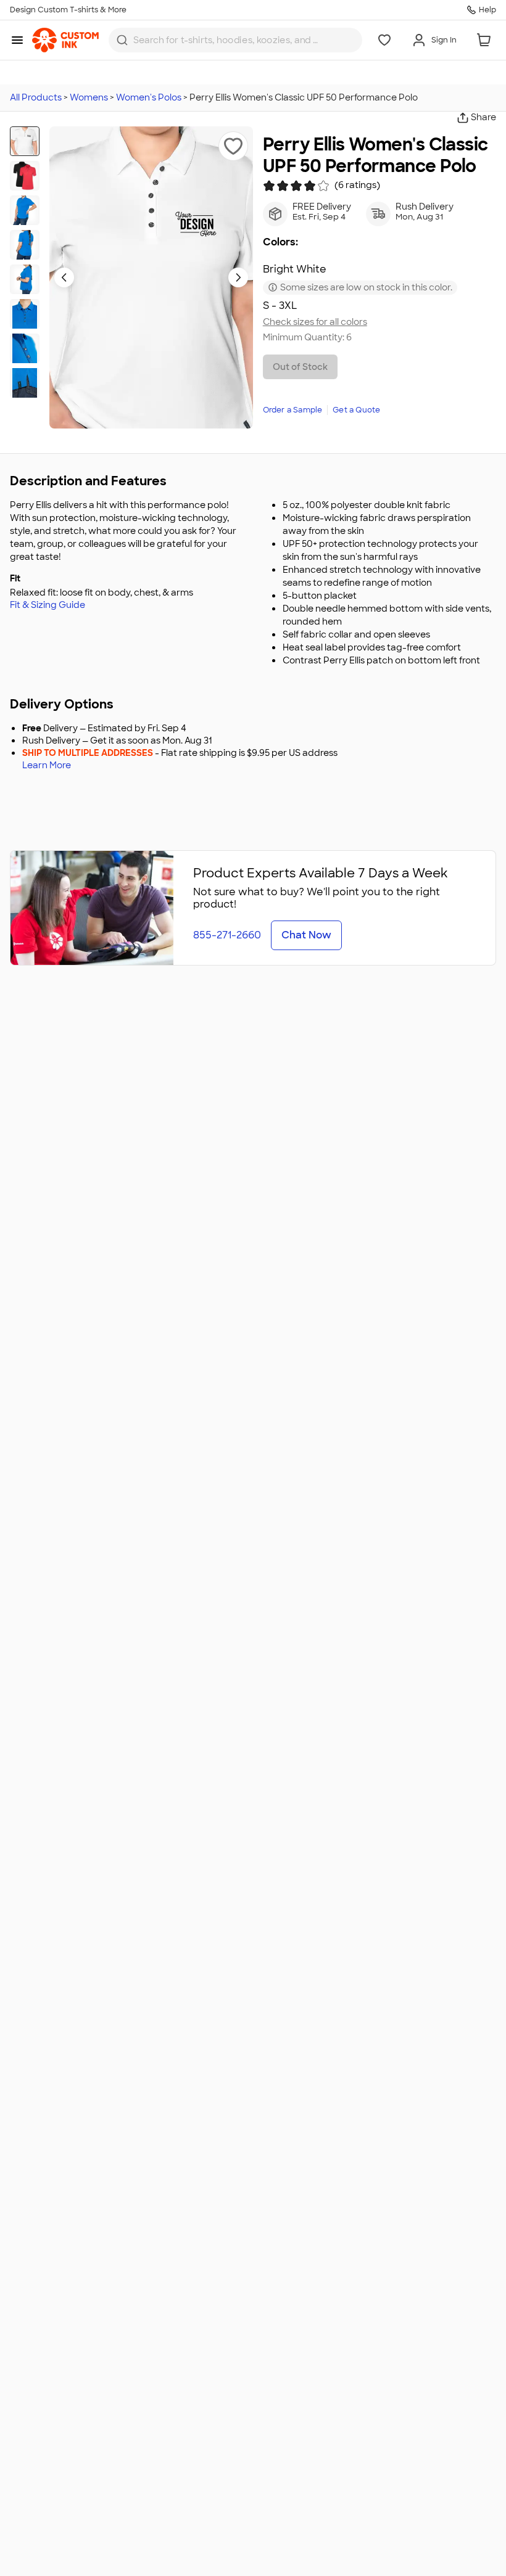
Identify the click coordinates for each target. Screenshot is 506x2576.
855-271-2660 (227, 935)
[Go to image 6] (25, 314)
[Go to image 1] (25, 141)
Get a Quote (356, 410)
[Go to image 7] (25, 348)
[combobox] (235, 40)
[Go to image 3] (25, 210)
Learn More (47, 765)
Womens (89, 97)
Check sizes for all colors (315, 322)
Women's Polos (149, 97)
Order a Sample (293, 410)
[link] (65, 40)
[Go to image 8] (25, 383)
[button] (233, 146)
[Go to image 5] (25, 279)
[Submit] (122, 40)
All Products (36, 97)
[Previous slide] (64, 277)
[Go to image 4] (25, 245)
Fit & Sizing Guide (48, 605)
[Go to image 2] (25, 176)
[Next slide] (238, 277)
